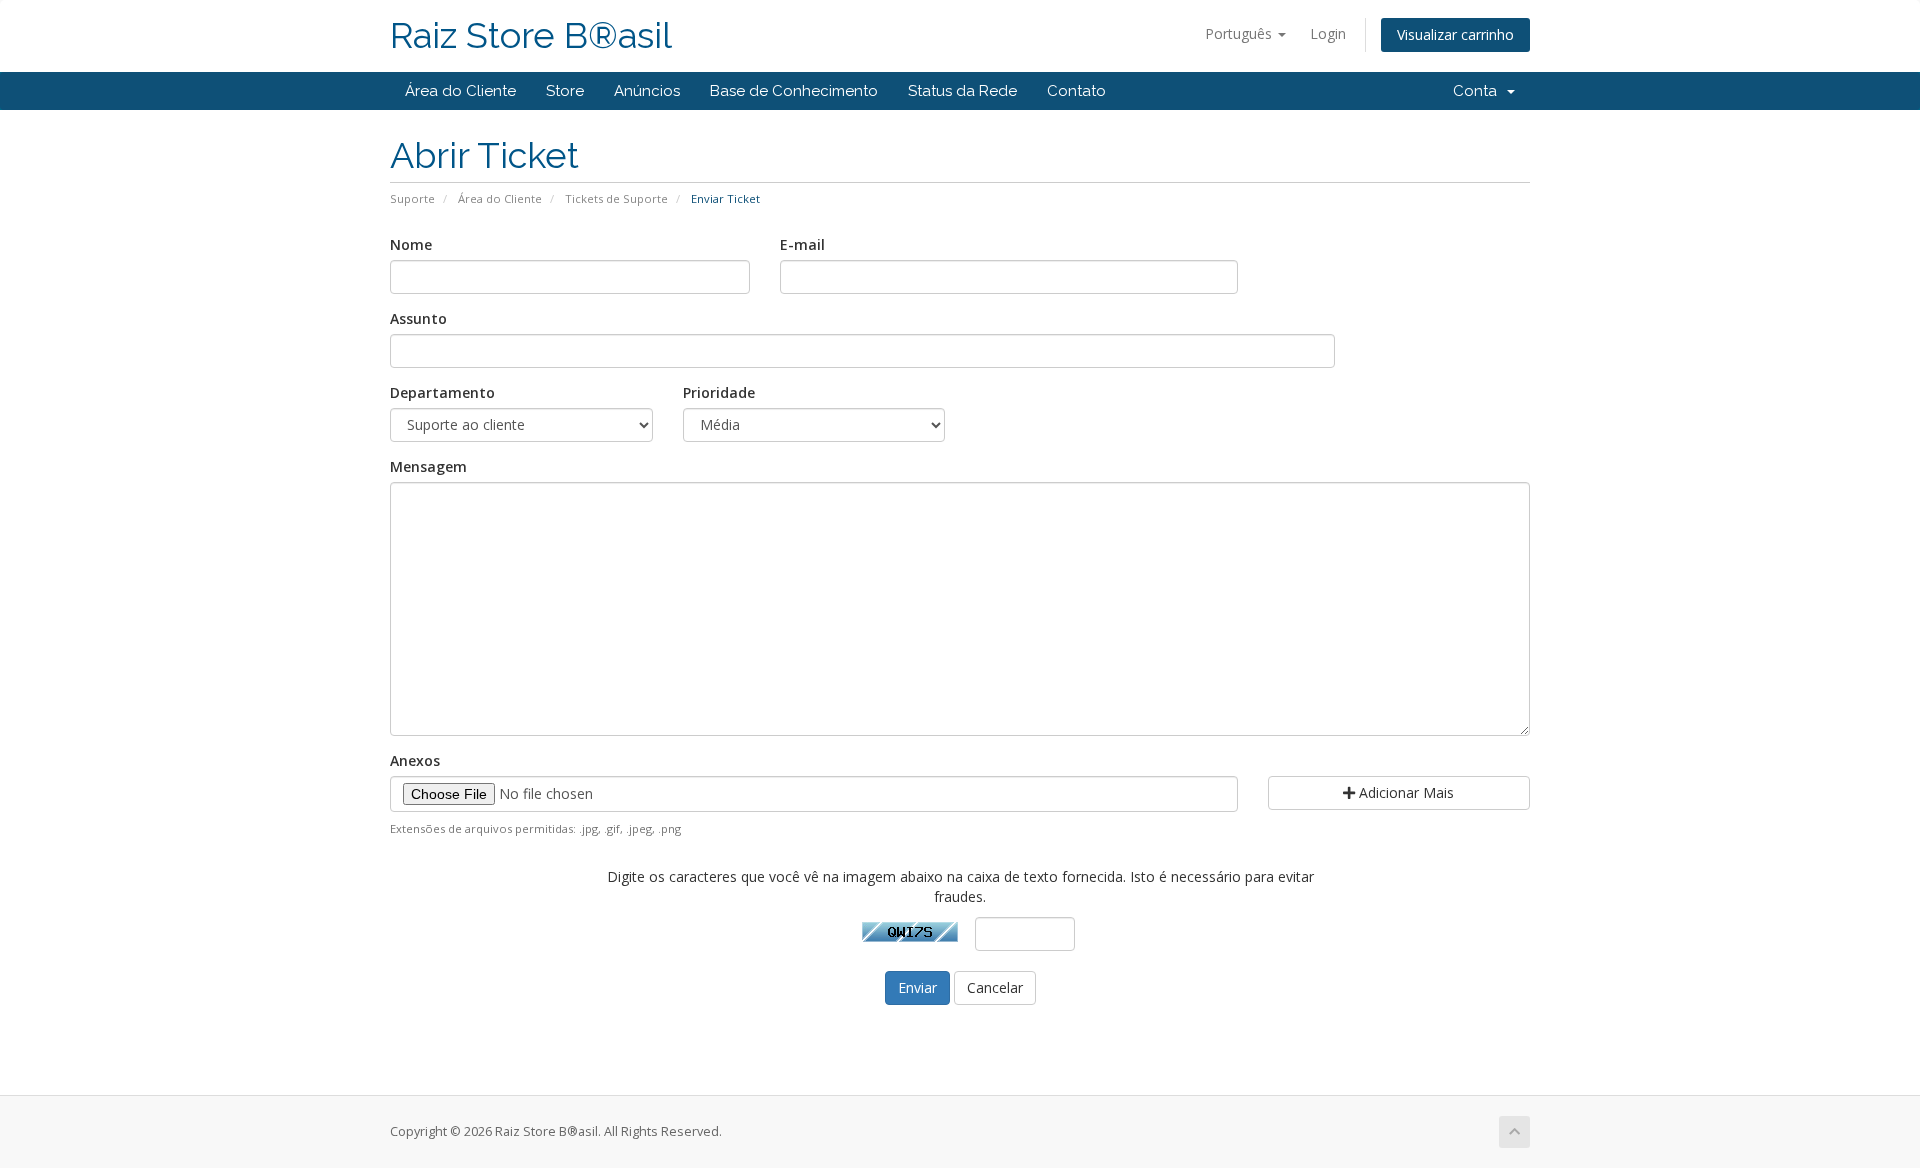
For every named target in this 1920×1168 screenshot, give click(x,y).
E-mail (802, 244)
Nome (411, 244)
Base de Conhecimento (794, 91)
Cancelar (995, 987)
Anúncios (647, 91)
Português (1240, 33)
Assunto (418, 318)
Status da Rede (962, 91)
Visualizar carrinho (1455, 34)
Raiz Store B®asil (531, 35)
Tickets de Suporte (616, 198)
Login (1328, 33)
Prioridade (719, 392)
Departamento (442, 392)
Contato (1076, 91)
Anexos (415, 760)
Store (565, 91)
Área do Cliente (460, 91)
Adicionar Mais (1404, 792)
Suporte (412, 198)
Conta (1479, 91)
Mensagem (428, 466)
